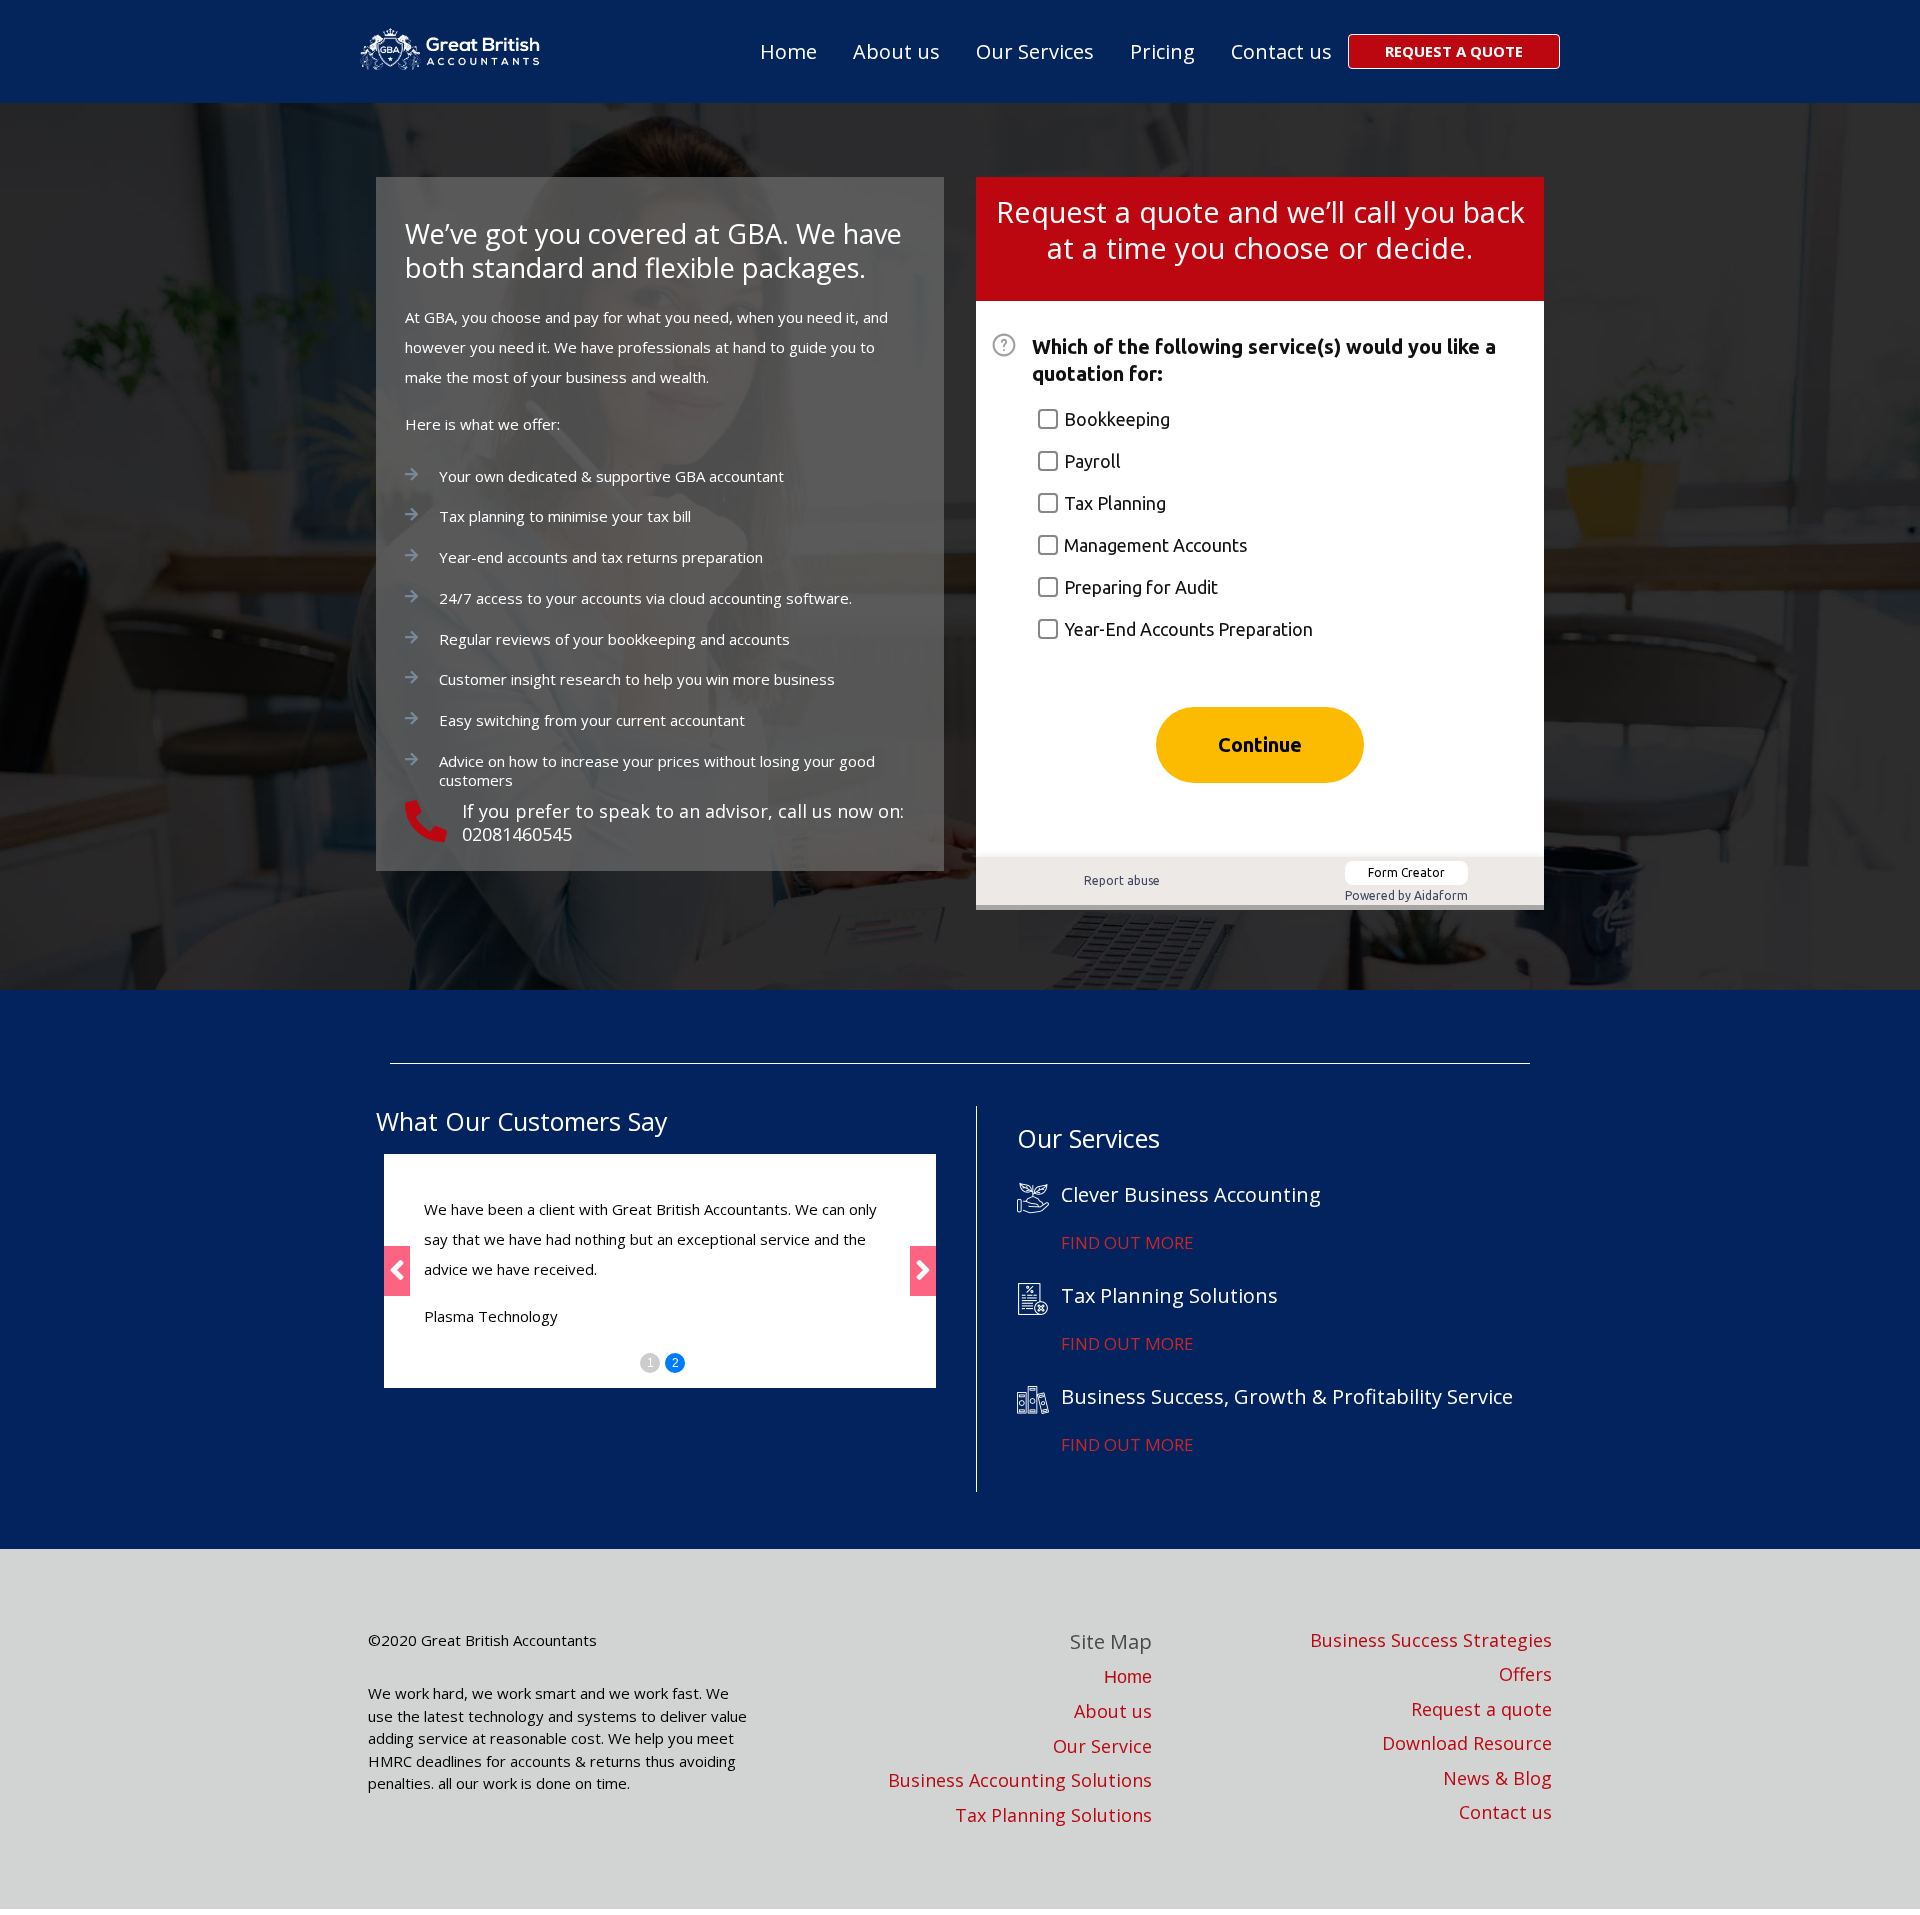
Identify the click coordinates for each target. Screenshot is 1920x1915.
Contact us (1281, 51)
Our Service (1102, 1746)
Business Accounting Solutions (1020, 1780)
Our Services (1035, 51)
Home (788, 51)
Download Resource (1467, 1743)
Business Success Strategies (1431, 1640)
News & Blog (1497, 1778)
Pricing (1162, 51)
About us (896, 51)
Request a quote (1481, 1709)
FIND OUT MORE (1127, 1242)
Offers (1525, 1674)
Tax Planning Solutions (1053, 1815)
